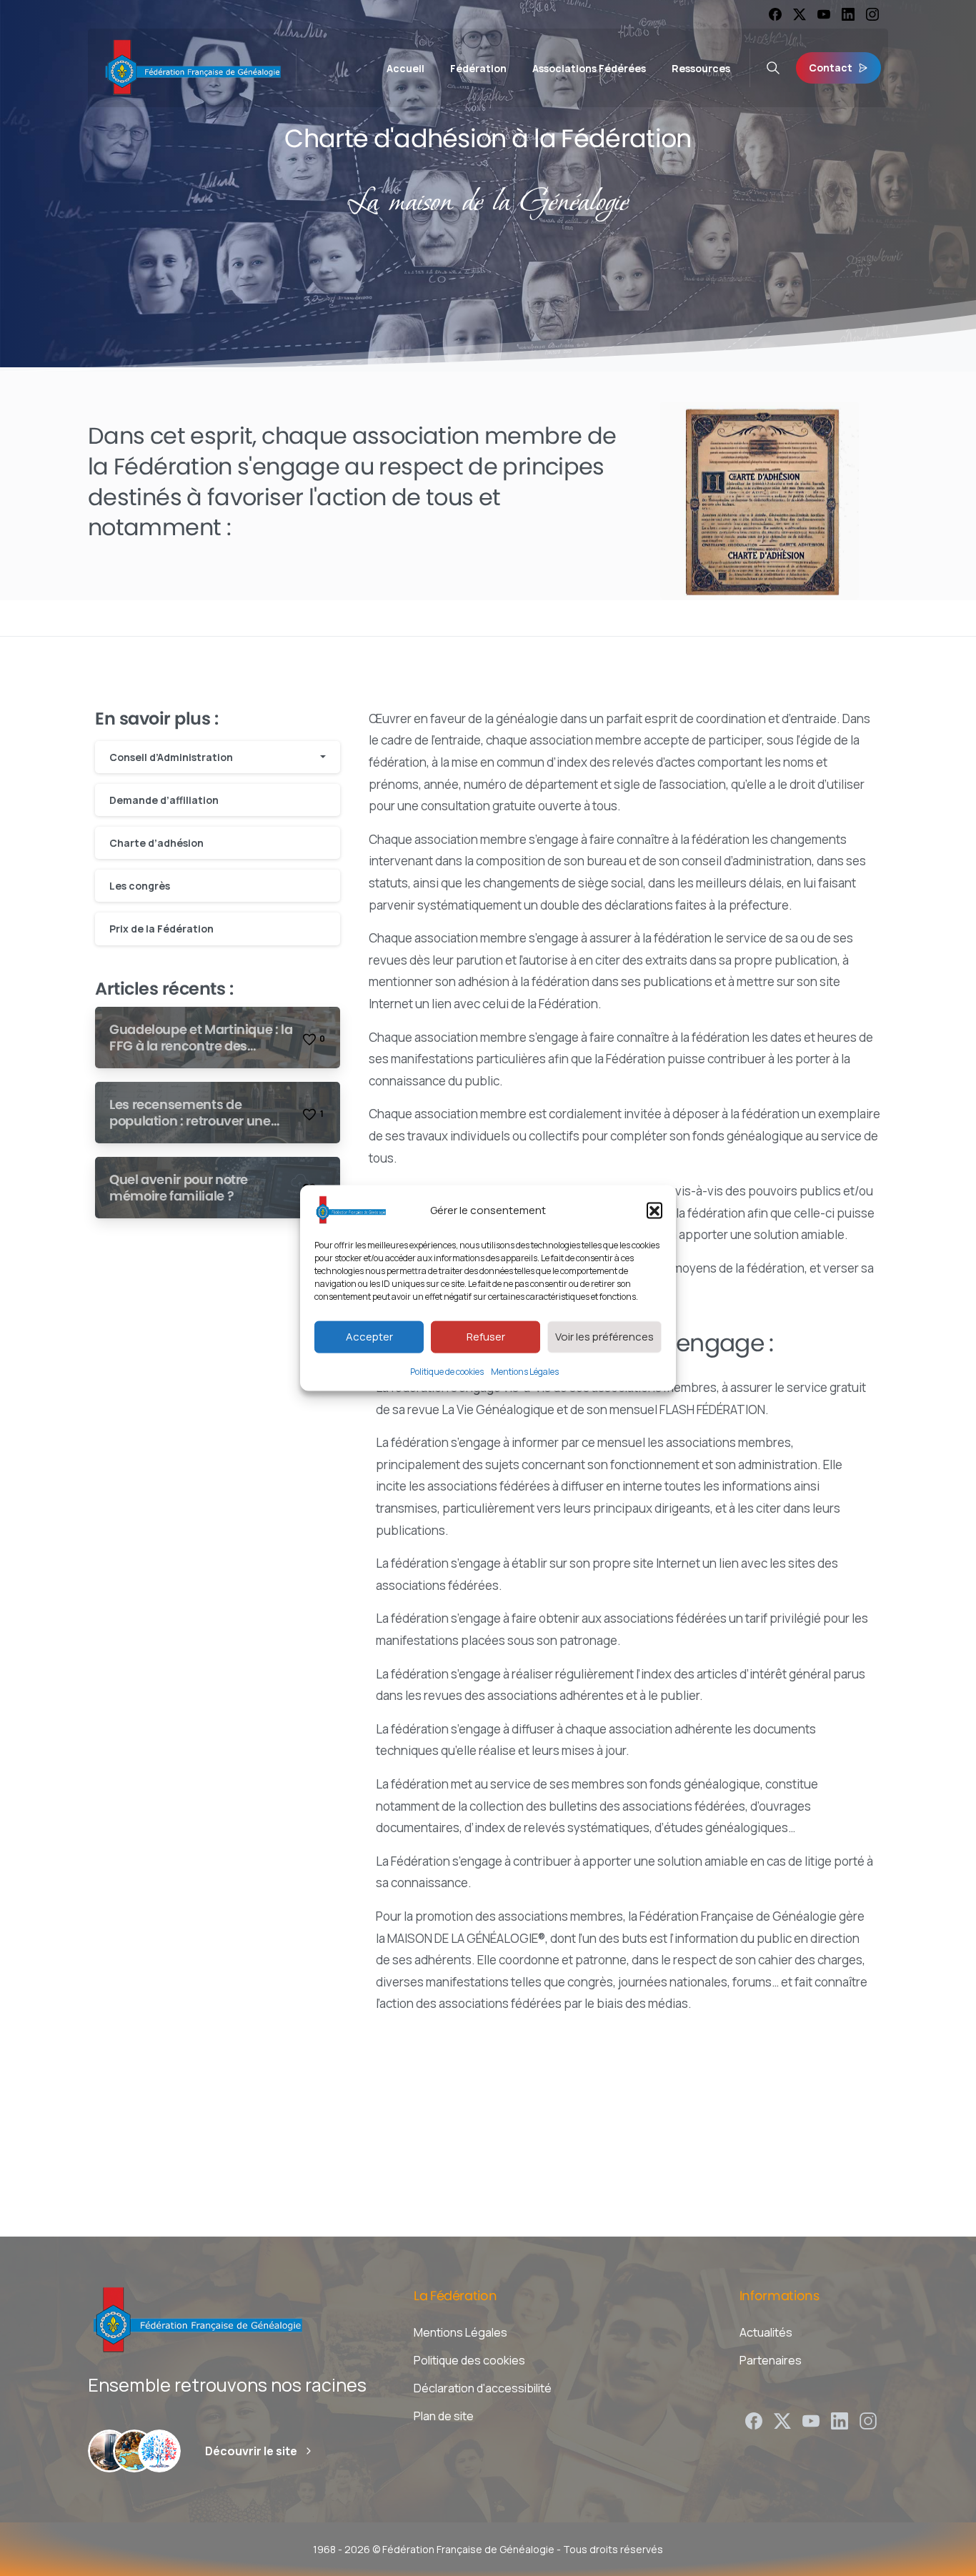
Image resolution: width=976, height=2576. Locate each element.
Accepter (369, 1337)
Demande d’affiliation (164, 800)
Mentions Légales (525, 1371)
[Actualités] (159, 2451)
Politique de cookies (447, 1371)
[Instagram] (872, 14)
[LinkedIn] (848, 14)
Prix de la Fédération (161, 929)
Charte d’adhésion (156, 843)
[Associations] (134, 2451)
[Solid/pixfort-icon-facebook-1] (754, 2420)
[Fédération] (109, 2451)
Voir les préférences (604, 1337)
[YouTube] (824, 14)
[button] (654, 1210)
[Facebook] (775, 14)
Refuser (486, 1337)
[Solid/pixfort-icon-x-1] (782, 2420)
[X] (800, 14)
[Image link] (760, 501)
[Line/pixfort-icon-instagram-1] (868, 2420)
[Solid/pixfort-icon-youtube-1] (811, 2420)
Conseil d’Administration (171, 757)
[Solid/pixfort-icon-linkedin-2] (840, 2420)
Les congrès (140, 886)
